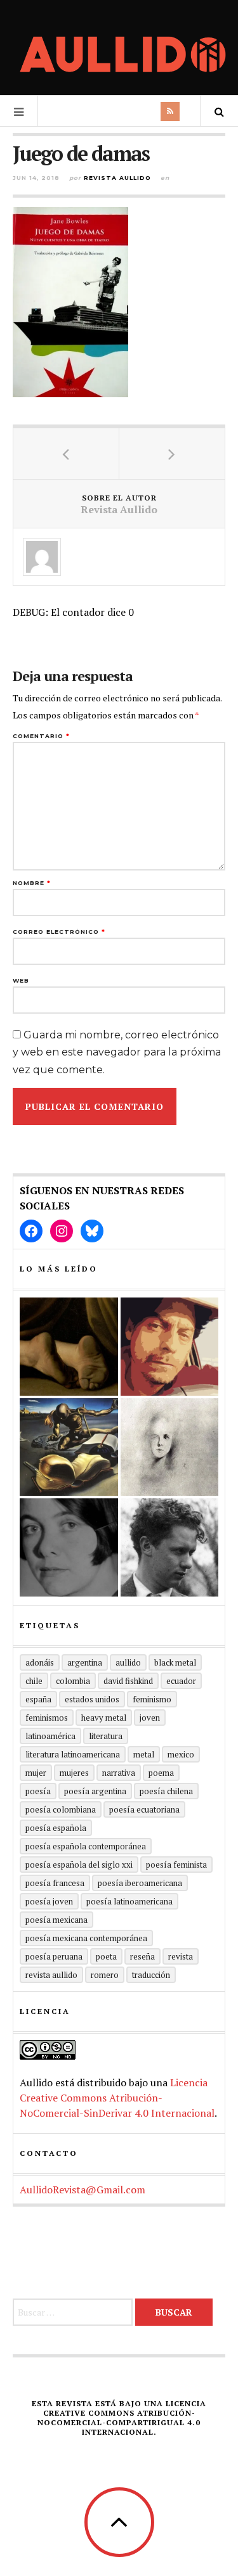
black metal (175, 1662)
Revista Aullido (117, 178)
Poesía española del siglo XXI (79, 1865)
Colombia (73, 1681)
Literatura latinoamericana (73, 1754)
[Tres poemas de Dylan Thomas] (170, 1547)
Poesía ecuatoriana (144, 1809)
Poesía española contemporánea (86, 1846)
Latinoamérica (50, 1736)
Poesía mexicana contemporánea (86, 1938)
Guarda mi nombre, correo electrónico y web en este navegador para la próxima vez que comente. (117, 1052)
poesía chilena (166, 1791)
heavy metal (104, 1718)
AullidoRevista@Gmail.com (83, 2190)
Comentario (41, 736)
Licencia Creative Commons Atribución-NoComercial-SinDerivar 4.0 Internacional (117, 2098)
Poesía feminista (176, 1865)
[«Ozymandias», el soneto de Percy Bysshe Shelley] (69, 1347)
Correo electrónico (59, 932)
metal (144, 1754)
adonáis (40, 1662)
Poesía (38, 1791)
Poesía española (56, 1828)
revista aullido (51, 1975)
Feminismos (47, 1718)
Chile (34, 1681)
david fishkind (128, 1681)
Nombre (32, 883)
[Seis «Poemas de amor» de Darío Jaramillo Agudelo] (69, 1447)
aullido (128, 1662)
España (38, 1699)
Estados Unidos (92, 1699)
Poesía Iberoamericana (140, 1883)
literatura (106, 1736)
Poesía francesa (55, 1883)
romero (105, 1975)
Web (21, 980)
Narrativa (119, 1773)
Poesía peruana (54, 1956)
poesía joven (49, 1901)
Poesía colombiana (61, 1809)
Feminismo (152, 1699)
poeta (106, 1956)
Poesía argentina (95, 1791)
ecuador (181, 1681)
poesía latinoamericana (129, 1901)
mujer (36, 1773)
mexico (181, 1754)
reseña (142, 1956)
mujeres (74, 1773)
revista (181, 1956)
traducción (151, 1975)
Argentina (85, 1662)
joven (150, 1718)
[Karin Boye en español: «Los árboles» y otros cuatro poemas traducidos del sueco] (69, 1547)
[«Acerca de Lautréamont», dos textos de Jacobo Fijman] (170, 1447)
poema (161, 1773)
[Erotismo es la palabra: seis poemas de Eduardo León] (170, 1347)
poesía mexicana (56, 1920)
